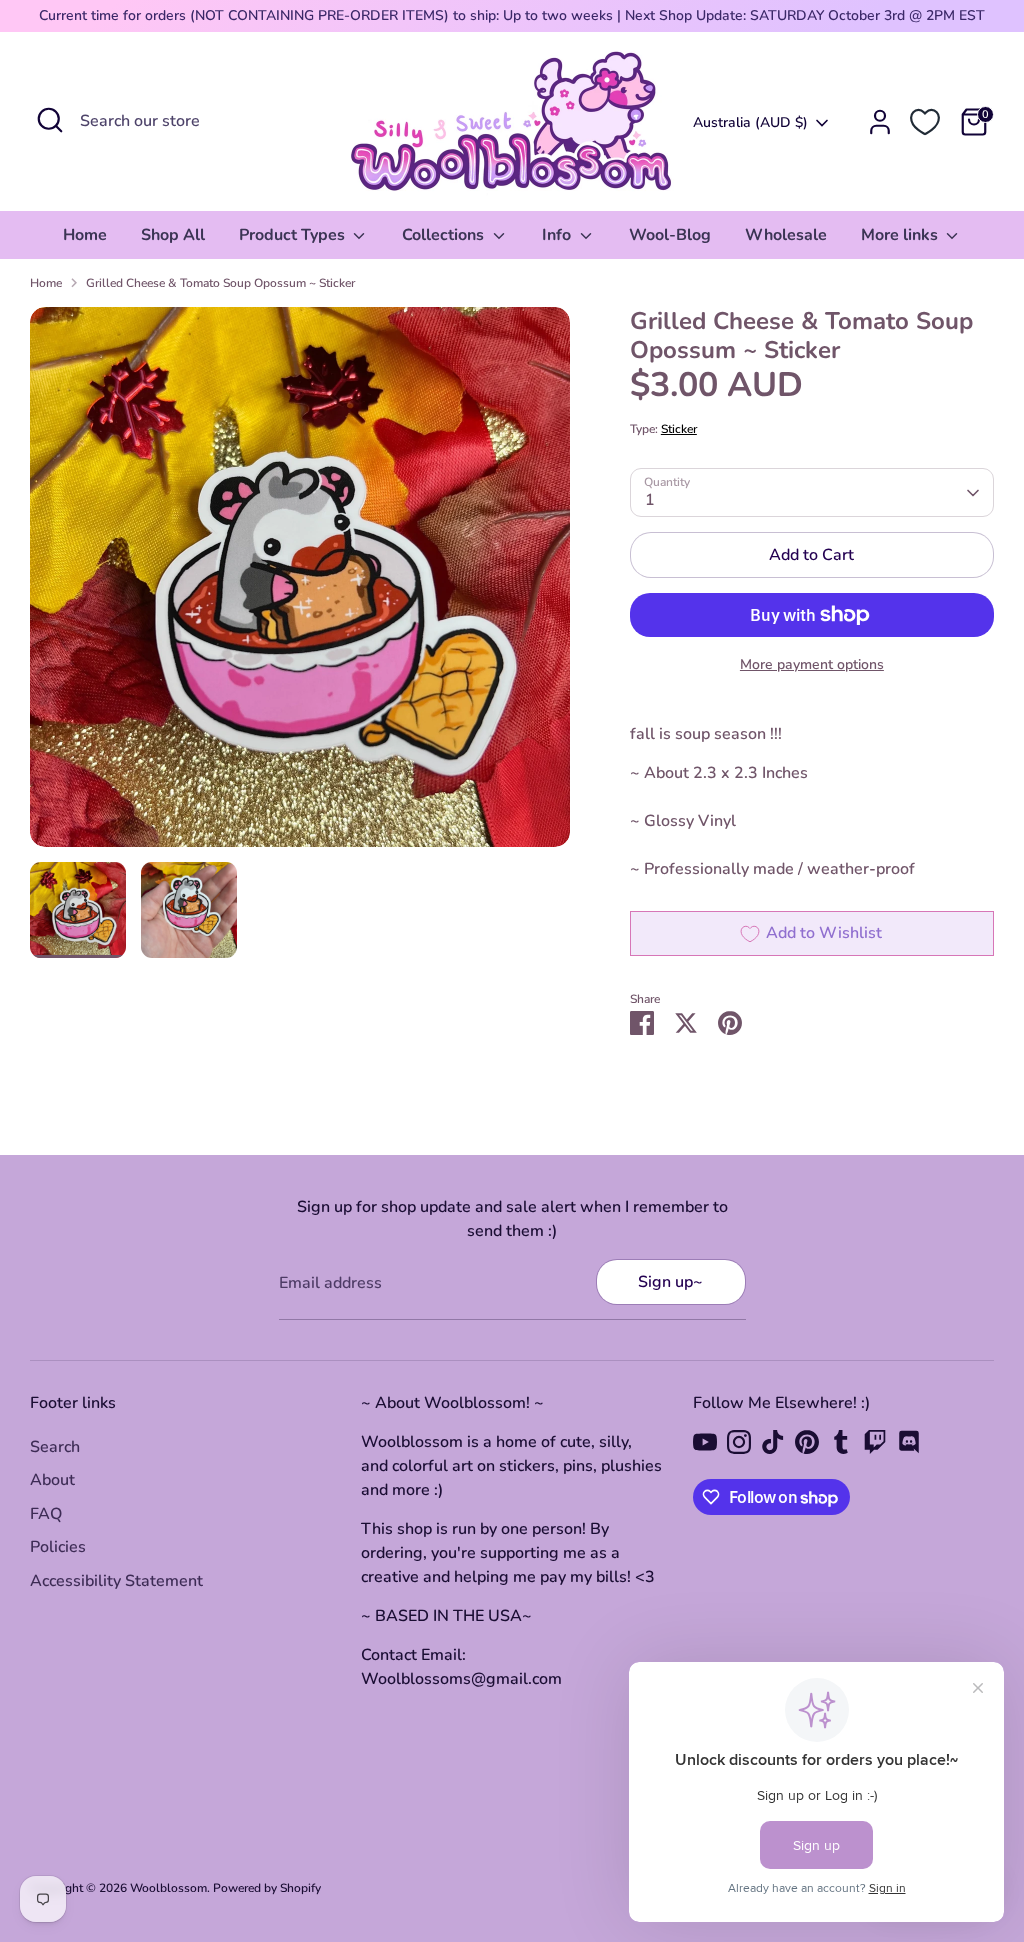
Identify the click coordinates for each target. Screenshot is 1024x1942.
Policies (58, 1547)
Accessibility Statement (116, 1581)
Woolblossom (168, 1888)
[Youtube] (705, 1442)
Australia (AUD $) (750, 122)
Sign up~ (670, 1282)
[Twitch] (875, 1442)
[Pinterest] (807, 1442)
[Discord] (909, 1442)
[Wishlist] (925, 122)
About (52, 1480)
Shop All (173, 235)
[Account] (880, 122)
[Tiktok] (773, 1442)
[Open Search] (50, 120)
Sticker (679, 429)
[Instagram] (739, 1442)
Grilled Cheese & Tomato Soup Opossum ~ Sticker (220, 283)
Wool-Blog (670, 235)
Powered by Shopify (267, 1888)
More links (901, 235)
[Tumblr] (841, 1442)
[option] (300, 584)
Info (558, 235)
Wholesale (786, 235)
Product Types (294, 235)
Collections (445, 235)
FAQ (46, 1514)
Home (85, 235)
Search (55, 1447)
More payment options (812, 664)
